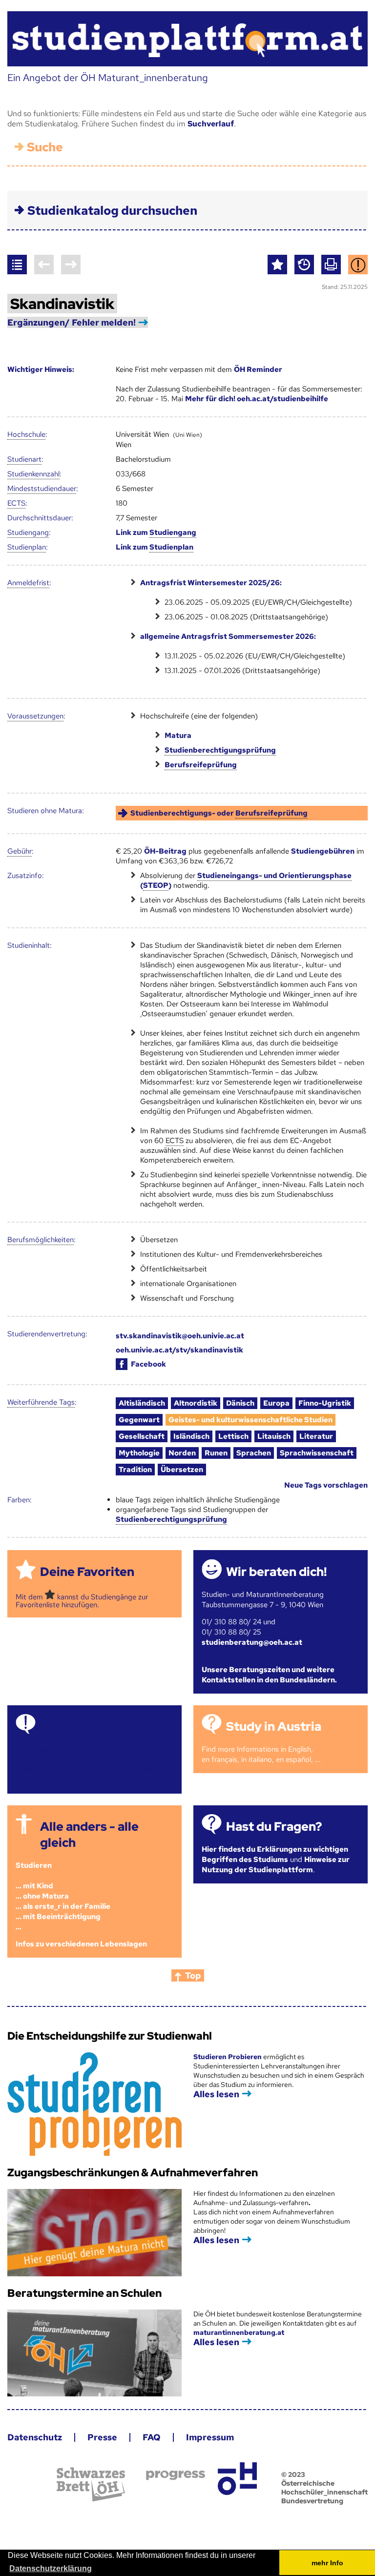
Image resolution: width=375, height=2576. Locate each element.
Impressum (210, 2437)
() (246, 880)
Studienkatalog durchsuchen (112, 211)
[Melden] (358, 265)
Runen (216, 1453)
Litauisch (274, 1436)
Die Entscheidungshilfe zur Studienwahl (110, 2036)
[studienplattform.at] (187, 39)
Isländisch (191, 1436)
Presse (102, 2437)
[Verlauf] (304, 265)
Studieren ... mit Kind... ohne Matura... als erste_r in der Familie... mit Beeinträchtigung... (63, 1896)
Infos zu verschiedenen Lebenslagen (81, 1944)
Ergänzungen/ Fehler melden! (72, 322)
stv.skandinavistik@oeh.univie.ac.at (180, 1336)
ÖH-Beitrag (165, 851)
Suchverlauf (211, 124)
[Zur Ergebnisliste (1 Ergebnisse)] (17, 265)
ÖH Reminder (258, 369)
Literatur (316, 1436)
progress (176, 2475)
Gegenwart (139, 1420)
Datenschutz (35, 2437)
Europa (276, 1403)
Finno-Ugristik (325, 1403)
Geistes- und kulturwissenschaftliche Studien (250, 1420)
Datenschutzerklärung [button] (51, 2568)
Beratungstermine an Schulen (84, 2293)
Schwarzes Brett (91, 2484)
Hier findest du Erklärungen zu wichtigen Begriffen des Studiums (275, 1854)
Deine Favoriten (87, 1572)
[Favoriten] (277, 265)
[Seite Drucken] (331, 265)
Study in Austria (274, 1727)
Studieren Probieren (228, 2057)
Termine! (66, 1727)
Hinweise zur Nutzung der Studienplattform (276, 1865)
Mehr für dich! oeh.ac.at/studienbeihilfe (257, 399)
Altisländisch (142, 1403)
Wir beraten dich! (276, 1572)
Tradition (135, 1470)
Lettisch (233, 1436)
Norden (182, 1453)
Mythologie (139, 1453)
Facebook (148, 1364)
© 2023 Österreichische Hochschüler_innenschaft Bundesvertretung (324, 2488)
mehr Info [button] (327, 2563)
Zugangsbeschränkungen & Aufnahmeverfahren (133, 2173)
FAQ (152, 2437)
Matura (178, 736)
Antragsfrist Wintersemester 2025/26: (211, 583)
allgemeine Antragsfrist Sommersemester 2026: (228, 636)
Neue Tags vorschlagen (326, 1485)
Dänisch (240, 1403)
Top (193, 1975)
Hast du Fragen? (274, 1827)
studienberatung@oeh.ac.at (252, 1642)
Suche (45, 147)
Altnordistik (196, 1403)
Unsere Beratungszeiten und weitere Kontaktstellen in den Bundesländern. (269, 1675)
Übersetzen (182, 1470)
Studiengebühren (323, 851)
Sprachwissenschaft (317, 1453)
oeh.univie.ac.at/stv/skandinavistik (179, 1350)
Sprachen (254, 1453)
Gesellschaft (142, 1436)
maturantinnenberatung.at (239, 2332)
